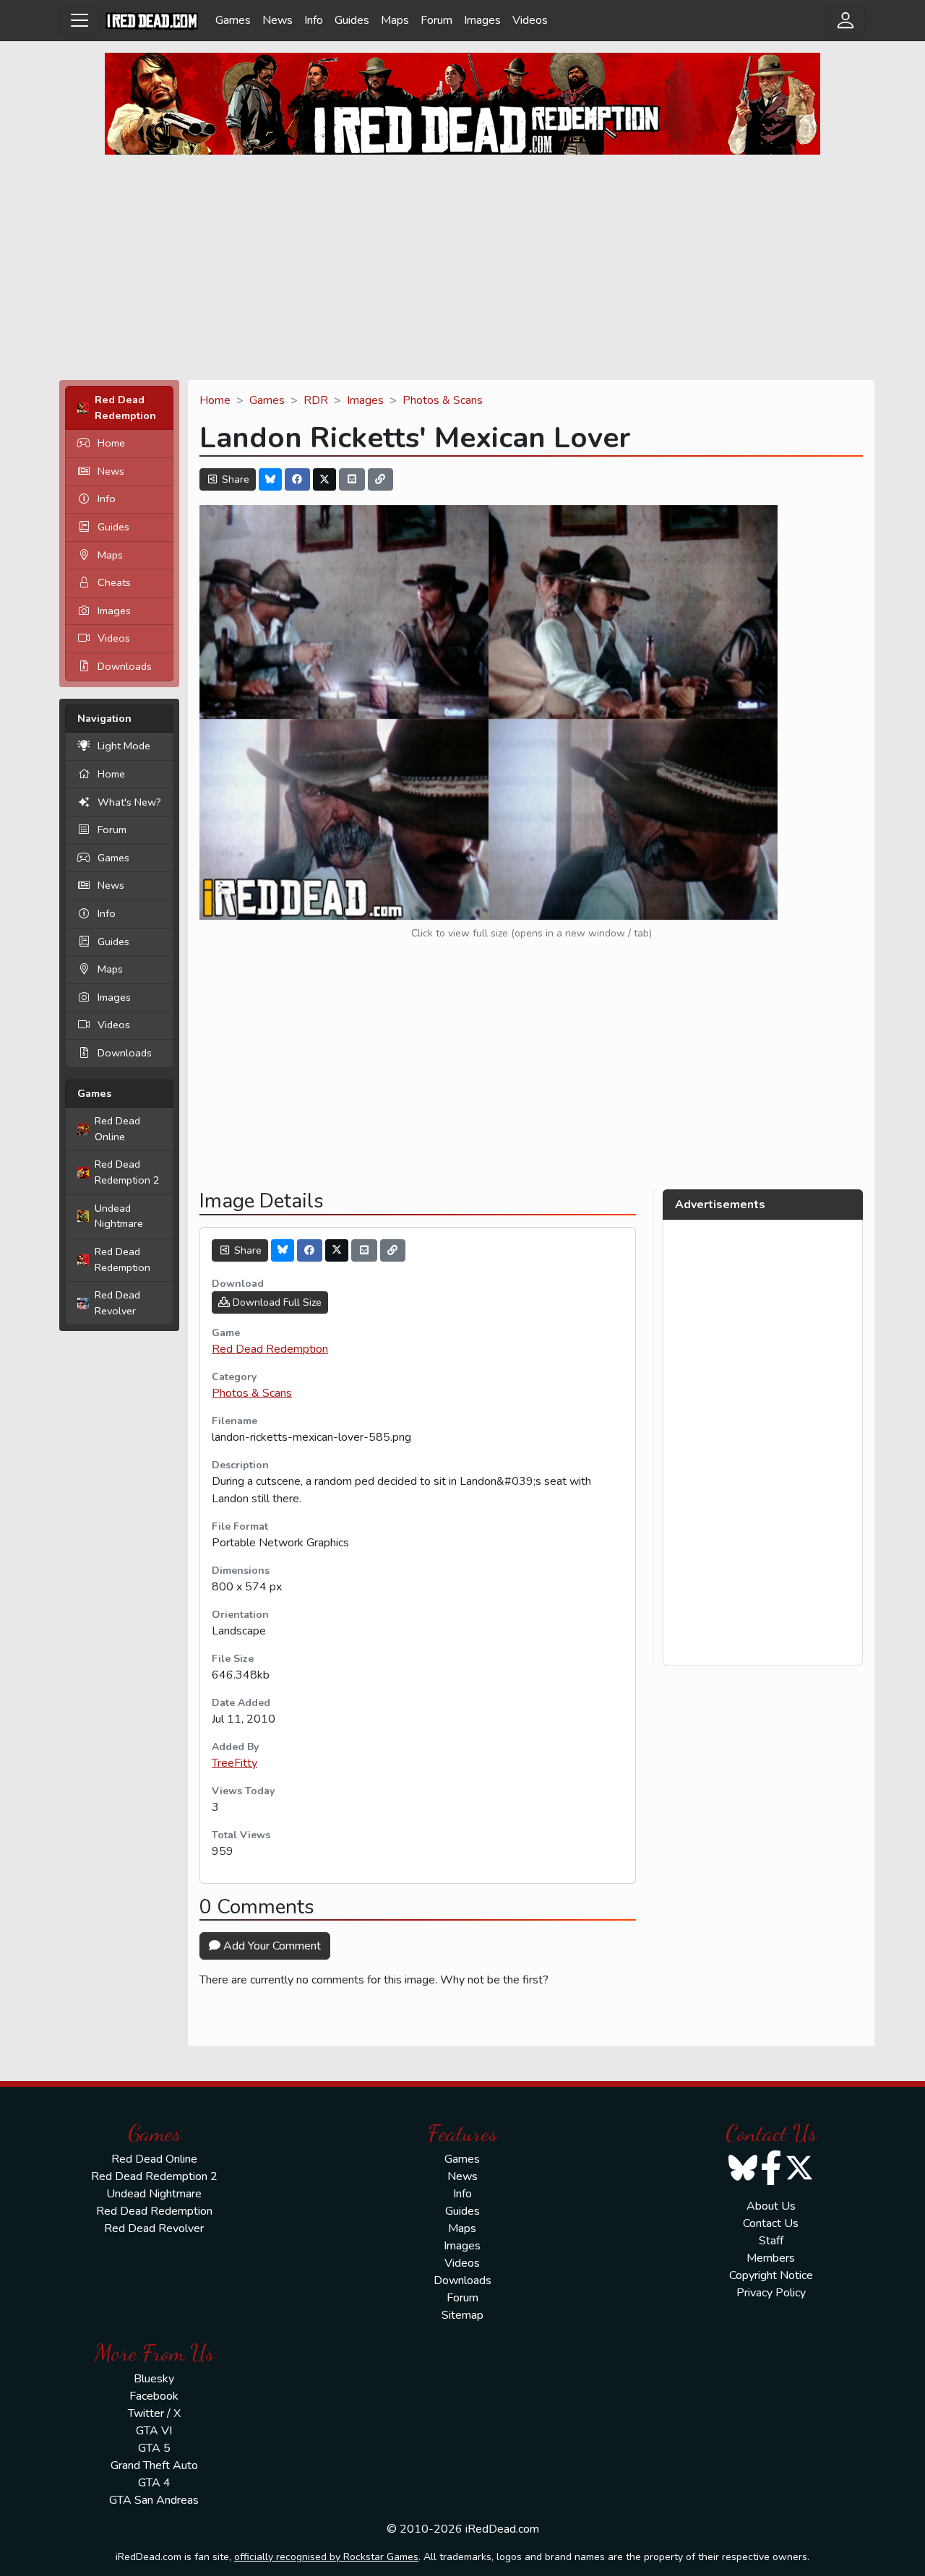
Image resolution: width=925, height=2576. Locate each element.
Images (482, 20)
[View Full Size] (489, 712)
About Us (771, 2206)
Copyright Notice (771, 2275)
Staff (771, 2241)
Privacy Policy (771, 2293)
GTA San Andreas (154, 2500)
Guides (352, 20)
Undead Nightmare (119, 1216)
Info (314, 20)
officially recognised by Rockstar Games (326, 2557)
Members (771, 2258)
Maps (395, 20)
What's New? (129, 802)
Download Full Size (276, 1302)
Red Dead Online (117, 1129)
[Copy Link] (381, 479)
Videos (530, 20)
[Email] (352, 479)
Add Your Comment (271, 1946)
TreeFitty (235, 1763)
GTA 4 (154, 2483)
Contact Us (771, 2223)
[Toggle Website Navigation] (79, 20)
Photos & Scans (443, 400)
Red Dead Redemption (122, 1259)
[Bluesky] (270, 479)
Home (111, 443)
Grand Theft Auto (154, 2465)
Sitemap (462, 2315)
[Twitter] (324, 479)
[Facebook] (298, 479)
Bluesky (154, 2379)
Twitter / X (154, 2413)
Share (234, 479)
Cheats (114, 582)
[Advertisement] (462, 267)
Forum (436, 20)
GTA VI (154, 2431)
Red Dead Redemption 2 (127, 1172)
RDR (316, 400)
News (277, 20)
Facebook (154, 2396)
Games (233, 20)
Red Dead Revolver (117, 1303)
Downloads (125, 666)
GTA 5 (154, 2448)
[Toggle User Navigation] (846, 20)
